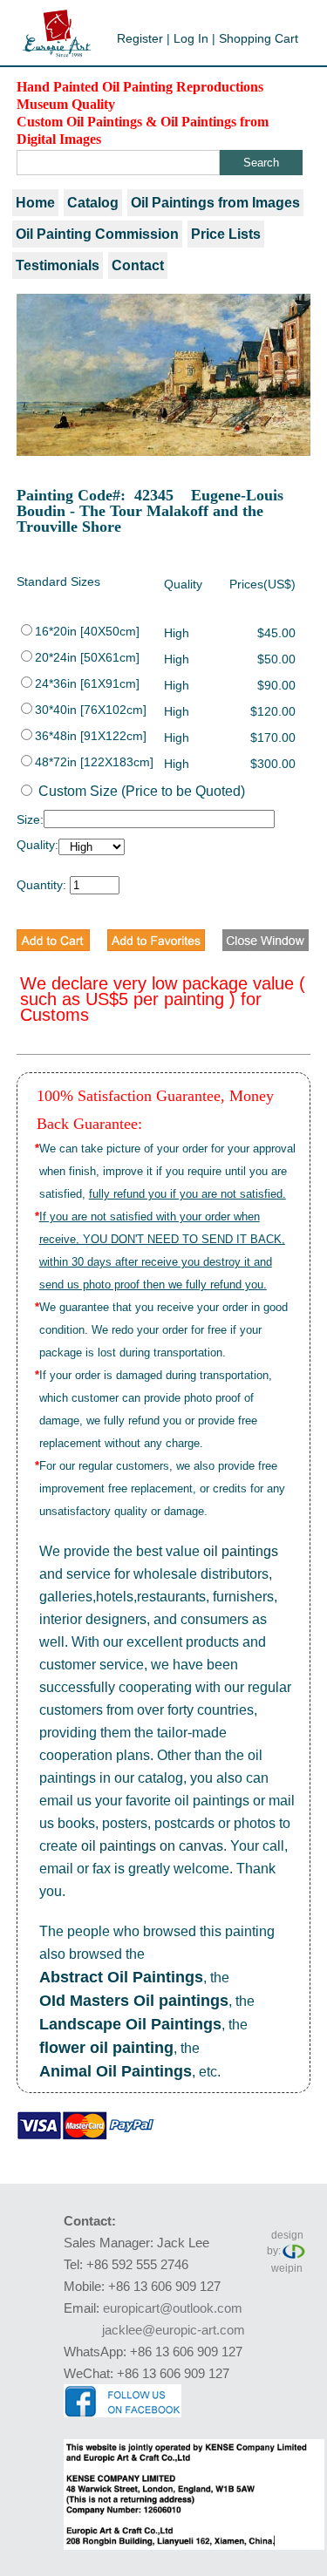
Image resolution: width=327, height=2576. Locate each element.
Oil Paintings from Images (215, 203)
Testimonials (58, 265)
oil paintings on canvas (152, 1846)
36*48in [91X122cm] (91, 736)
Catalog (93, 203)
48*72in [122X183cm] (94, 762)
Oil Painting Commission (97, 234)
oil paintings (241, 1551)
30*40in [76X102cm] (91, 710)
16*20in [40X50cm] (87, 631)
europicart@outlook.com (173, 2308)
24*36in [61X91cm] (87, 683)
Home (35, 203)
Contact (138, 265)
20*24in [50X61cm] (87, 657)
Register (140, 38)
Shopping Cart (259, 38)
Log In (191, 38)
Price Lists (226, 234)
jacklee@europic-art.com (174, 2330)
